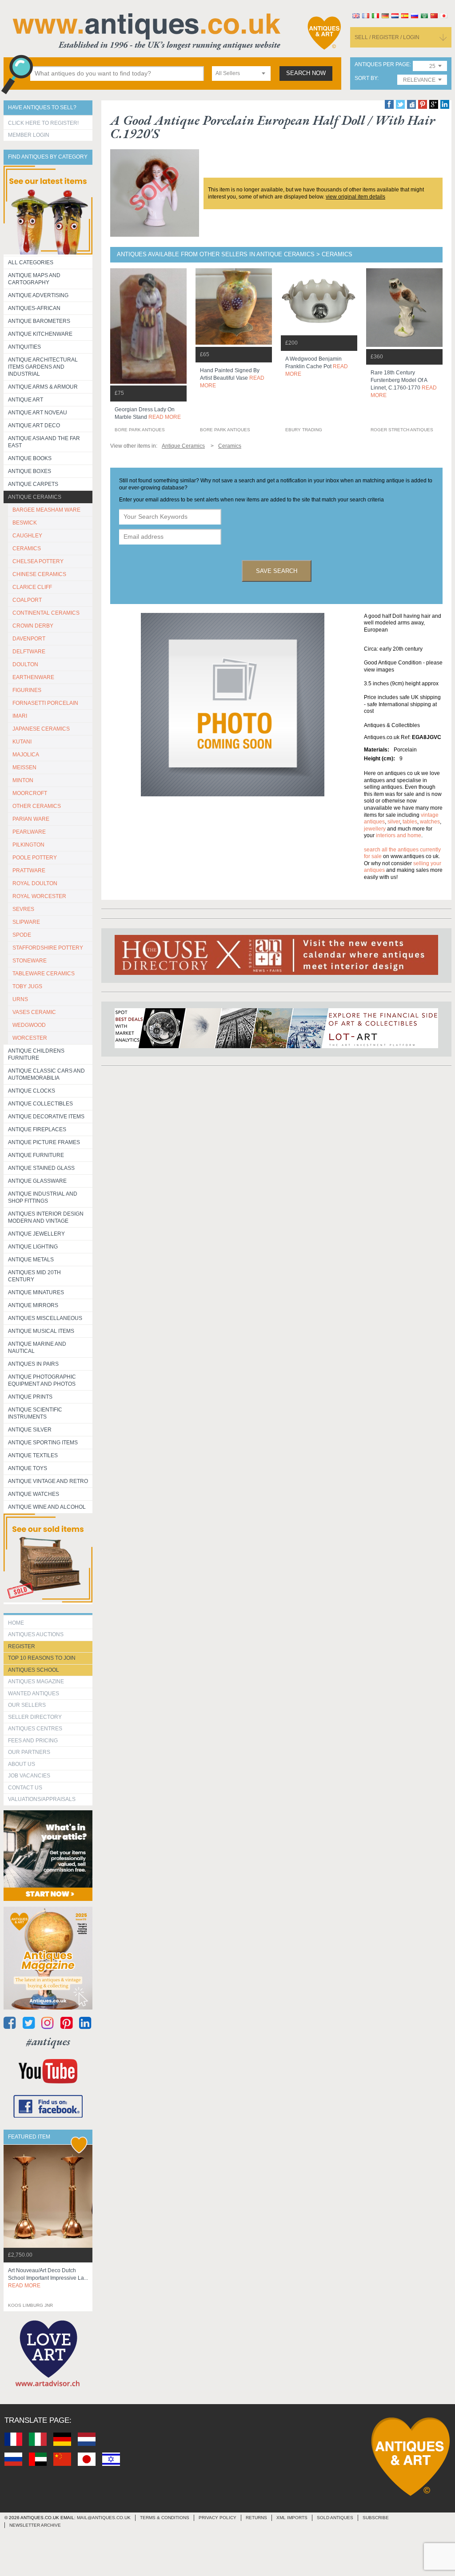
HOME (16, 1623)
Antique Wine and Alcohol (47, 1507)
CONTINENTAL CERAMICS (46, 613)
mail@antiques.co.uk (104, 2518)
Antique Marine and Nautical (37, 1348)
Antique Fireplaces (37, 1129)
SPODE (22, 935)
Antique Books (30, 458)
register (22, 1646)
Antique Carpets (33, 484)
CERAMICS (27, 549)
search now (306, 73)
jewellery (375, 829)
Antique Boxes (30, 471)
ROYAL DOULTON (35, 883)
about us (22, 1764)
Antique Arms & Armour (43, 387)
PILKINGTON (28, 845)
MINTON (23, 780)
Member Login (29, 135)
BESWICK (25, 523)
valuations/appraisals (42, 1799)
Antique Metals (31, 1260)
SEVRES (23, 909)
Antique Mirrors (33, 1305)
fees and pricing (33, 1741)
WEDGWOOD (29, 1025)
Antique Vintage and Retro (48, 1481)
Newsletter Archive (35, 2525)
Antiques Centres (35, 1729)
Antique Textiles (33, 1455)
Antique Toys (28, 1468)
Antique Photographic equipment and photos (42, 1380)
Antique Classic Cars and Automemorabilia (46, 1074)
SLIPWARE (26, 922)
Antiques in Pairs (33, 1364)
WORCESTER (30, 1038)
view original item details (355, 197)
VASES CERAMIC (34, 1012)
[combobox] (241, 74)
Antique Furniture (36, 1155)
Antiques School (34, 1670)
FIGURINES (27, 690)
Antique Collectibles (40, 1104)
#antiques (48, 2041)
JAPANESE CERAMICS (41, 729)
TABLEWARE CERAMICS (44, 974)
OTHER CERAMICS (37, 806)
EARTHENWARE (33, 677)
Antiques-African (34, 308)
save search (277, 571)
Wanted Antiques (34, 1693)
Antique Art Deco (34, 425)
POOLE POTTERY (35, 858)
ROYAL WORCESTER (39, 896)
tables (410, 822)
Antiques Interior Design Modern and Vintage (46, 1217)
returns (256, 2518)
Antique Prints (30, 1397)
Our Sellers (27, 1705)
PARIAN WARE (31, 819)
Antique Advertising (38, 295)
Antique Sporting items (43, 1443)
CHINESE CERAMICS (39, 574)
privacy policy (218, 2518)
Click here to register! (43, 123)
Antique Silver (30, 1430)
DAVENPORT (29, 639)
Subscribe (376, 2518)
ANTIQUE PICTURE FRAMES (44, 1142)
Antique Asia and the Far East (44, 442)
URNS (20, 999)
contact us (25, 1788)
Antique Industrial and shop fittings (43, 1197)
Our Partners (29, 1752)
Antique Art (26, 400)
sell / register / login (387, 37)
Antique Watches (34, 1494)
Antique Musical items (41, 1331)
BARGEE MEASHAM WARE (46, 510)
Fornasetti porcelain (45, 703)
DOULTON (25, 664)
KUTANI (22, 742)
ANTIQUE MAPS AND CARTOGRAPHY (34, 279)
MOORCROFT (30, 793)
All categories (31, 262)
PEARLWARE (29, 832)
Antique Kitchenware (40, 334)
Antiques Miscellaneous (45, 1318)
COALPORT (27, 600)
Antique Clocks (32, 1091)
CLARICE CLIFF (32, 587)
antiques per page (382, 65)
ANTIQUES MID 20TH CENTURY (34, 1276)
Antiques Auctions (36, 1634)
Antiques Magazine (36, 1682)
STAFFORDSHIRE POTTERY (48, 948)
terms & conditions (165, 2518)
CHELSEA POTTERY (38, 561)
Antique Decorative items (46, 1117)
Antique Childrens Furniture (36, 1054)
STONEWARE (30, 961)
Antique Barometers (39, 321)
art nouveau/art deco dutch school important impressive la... (48, 2278)
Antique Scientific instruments (35, 1413)
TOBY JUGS (27, 986)
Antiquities (24, 347)
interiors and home (399, 835)
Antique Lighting (33, 1247)
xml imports (292, 2518)
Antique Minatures (36, 1292)
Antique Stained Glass (41, 1168)
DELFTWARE (29, 652)
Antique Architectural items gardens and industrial (43, 367)
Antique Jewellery (36, 1234)
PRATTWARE (29, 871)
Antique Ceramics (35, 497)
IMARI (20, 716)
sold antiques (335, 2518)
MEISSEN (24, 767)
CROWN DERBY (33, 626)
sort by (366, 78)
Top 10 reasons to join (42, 1658)
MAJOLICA (26, 755)
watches (430, 822)
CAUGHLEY (27, 536)
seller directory (35, 1717)
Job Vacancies (29, 1776)
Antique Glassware (37, 1181)
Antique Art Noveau (38, 413)
